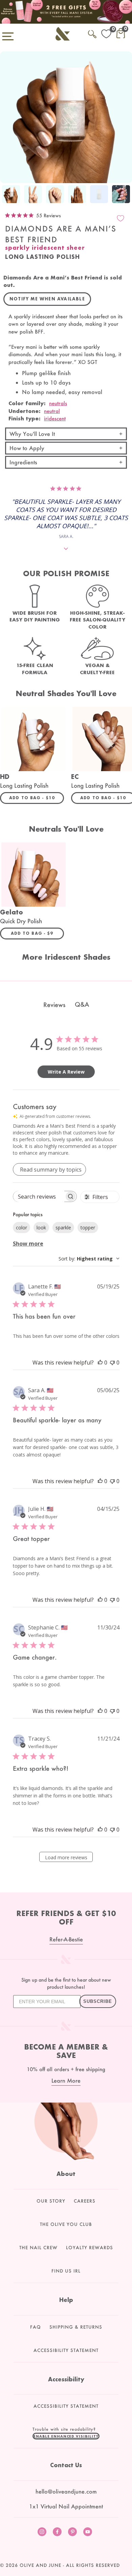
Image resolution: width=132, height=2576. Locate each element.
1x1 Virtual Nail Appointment (66, 2506)
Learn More (66, 2080)
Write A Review (66, 1072)
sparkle (63, 1228)
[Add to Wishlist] (120, 218)
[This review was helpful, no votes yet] (100, 1363)
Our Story (51, 2201)
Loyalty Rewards (90, 2248)
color (21, 1228)
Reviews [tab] (54, 1005)
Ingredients (23, 462)
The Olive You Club (66, 2224)
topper (88, 1228)
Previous (7, 195)
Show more (28, 1244)
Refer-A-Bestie (66, 1939)
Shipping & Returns (76, 2327)
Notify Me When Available (47, 299)
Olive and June (40, 2565)
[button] (66, 2436)
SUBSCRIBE (98, 2001)
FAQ (36, 2327)
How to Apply (27, 448)
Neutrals (58, 403)
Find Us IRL (66, 2271)
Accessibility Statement (66, 2350)
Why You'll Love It (32, 434)
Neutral (52, 411)
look (41, 1228)
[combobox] (89, 1259)
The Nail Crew (38, 2248)
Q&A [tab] (82, 1004)
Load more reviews (66, 1857)
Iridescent (55, 418)
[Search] (92, 33)
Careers (85, 2201)
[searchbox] (39, 1196)
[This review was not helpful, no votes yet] (112, 1363)
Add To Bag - (37, 798)
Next (125, 195)
